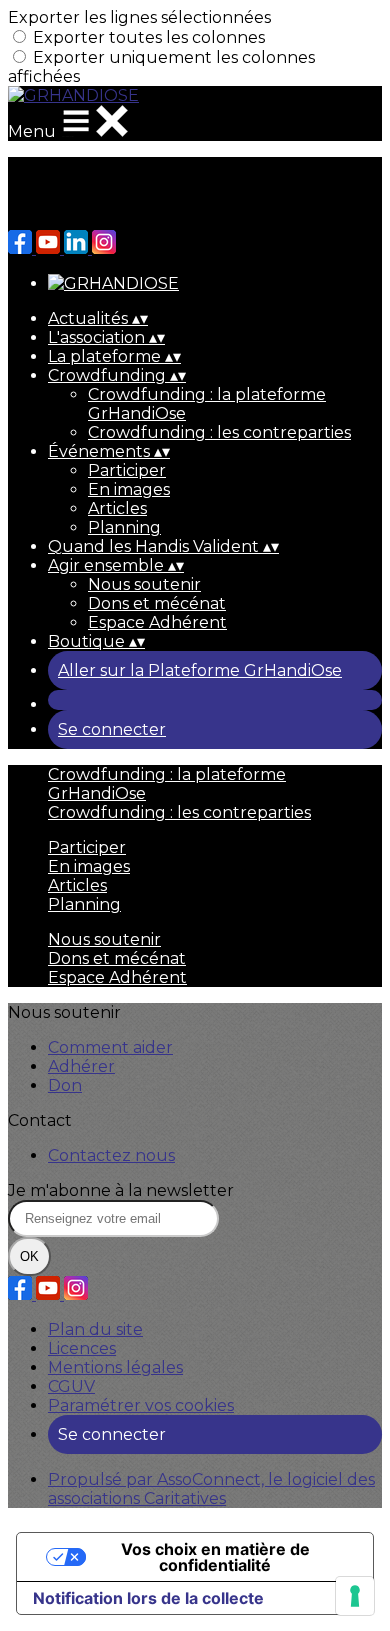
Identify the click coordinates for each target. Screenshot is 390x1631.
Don (65, 1085)
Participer (127, 470)
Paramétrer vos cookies (141, 1405)
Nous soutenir (144, 584)
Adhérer (81, 1066)
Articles (117, 508)
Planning (124, 527)
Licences (82, 1348)
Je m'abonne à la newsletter (121, 1190)
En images (129, 489)
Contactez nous (111, 1155)
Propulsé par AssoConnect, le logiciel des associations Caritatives (211, 1489)
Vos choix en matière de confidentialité (215, 1557)
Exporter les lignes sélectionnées (139, 17)
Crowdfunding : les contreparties (219, 432)
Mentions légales (115, 1367)
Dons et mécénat (157, 603)
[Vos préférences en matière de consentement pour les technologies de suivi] (355, 1596)
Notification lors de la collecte (148, 1598)
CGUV (71, 1386)
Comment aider (110, 1047)
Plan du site (95, 1329)
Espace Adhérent (157, 622)
